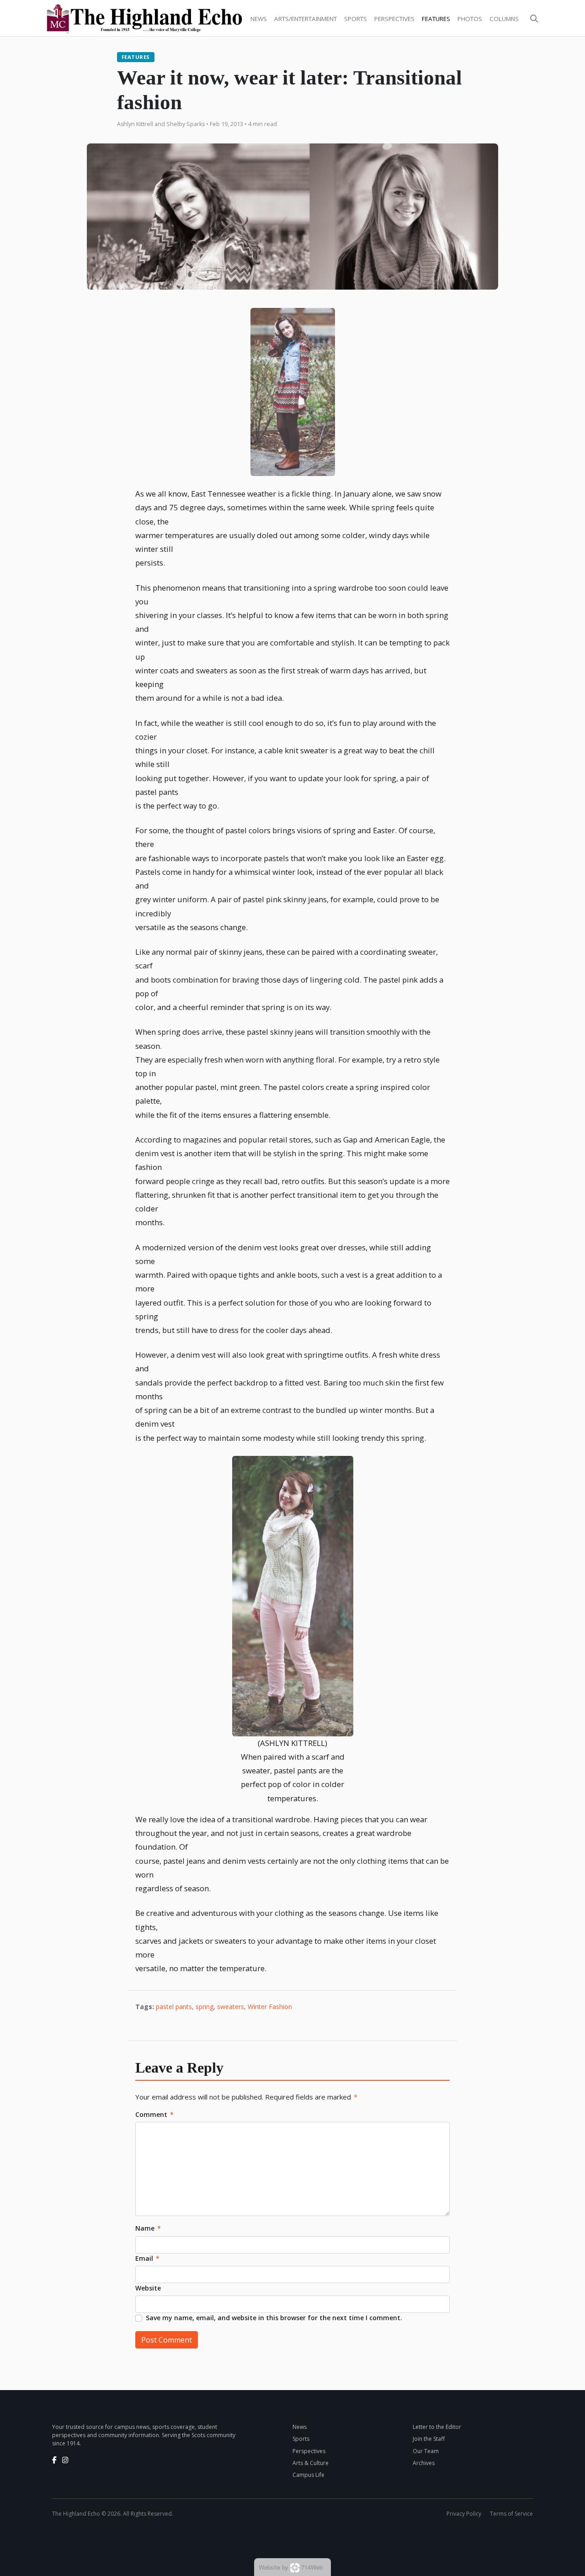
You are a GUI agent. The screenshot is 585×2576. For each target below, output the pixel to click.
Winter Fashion (270, 2007)
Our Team (426, 2451)
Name (148, 2228)
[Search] (534, 19)
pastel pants (174, 2007)
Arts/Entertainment (306, 19)
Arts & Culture (311, 2463)
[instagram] (65, 2460)
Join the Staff (429, 2439)
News (259, 19)
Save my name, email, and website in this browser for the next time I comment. (274, 2318)
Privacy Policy (464, 2514)
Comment (154, 2114)
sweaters (231, 2007)
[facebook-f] (54, 2460)
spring (205, 2007)
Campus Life (308, 2475)
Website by (291, 2567)
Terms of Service (511, 2514)
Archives (424, 2463)
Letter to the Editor (437, 2427)
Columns (504, 19)
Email (147, 2258)
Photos (470, 19)
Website (148, 2288)
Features (436, 19)
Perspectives (394, 19)
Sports (356, 19)
